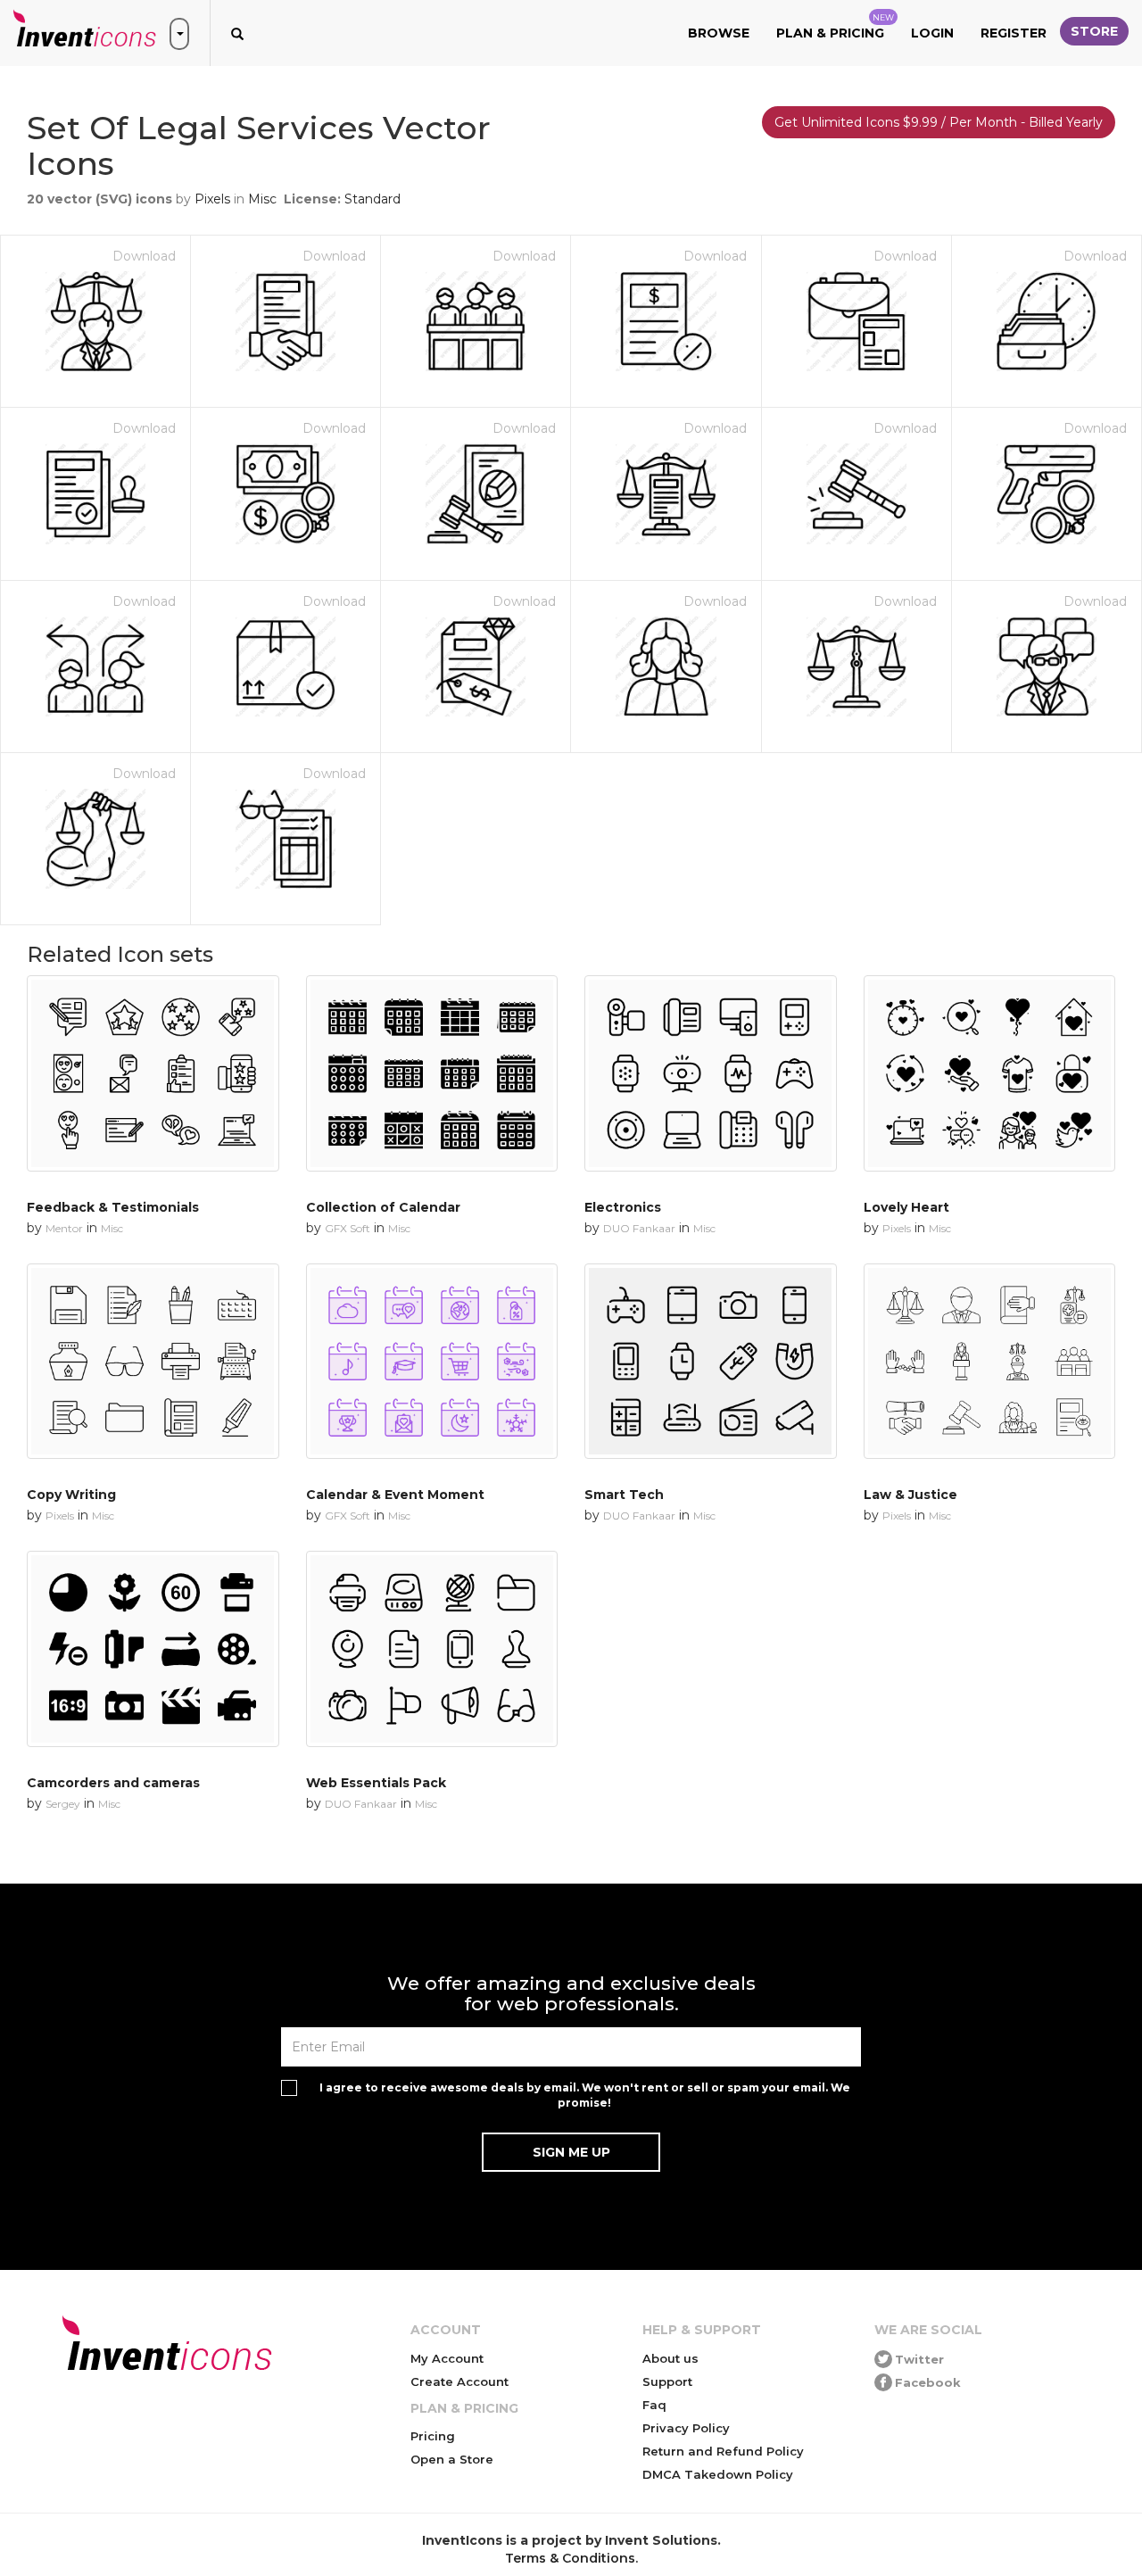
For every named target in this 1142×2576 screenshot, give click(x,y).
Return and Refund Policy (723, 2451)
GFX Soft (348, 1228)
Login (932, 33)
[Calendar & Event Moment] (432, 1361)
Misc (262, 199)
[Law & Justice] (990, 1361)
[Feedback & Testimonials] (153, 1073)
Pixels (212, 199)
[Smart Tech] (711, 1361)
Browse (719, 33)
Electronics (623, 1207)
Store (1094, 31)
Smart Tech (624, 1495)
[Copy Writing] (153, 1361)
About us (670, 2358)
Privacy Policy (686, 2428)
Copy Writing (71, 1495)
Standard (372, 199)
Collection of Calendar (383, 1207)
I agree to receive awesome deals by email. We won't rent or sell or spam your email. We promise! (585, 2095)
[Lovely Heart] (990, 1073)
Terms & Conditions (570, 2558)
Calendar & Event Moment (395, 1495)
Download (144, 256)
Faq (654, 2405)
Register (1014, 33)
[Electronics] (711, 1073)
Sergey (63, 1804)
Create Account (459, 2381)
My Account (447, 2358)
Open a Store (452, 2459)
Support (667, 2381)
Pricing (433, 2436)
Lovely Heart (906, 1207)
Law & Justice (910, 1495)
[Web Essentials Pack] (432, 1648)
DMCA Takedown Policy (718, 2474)
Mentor (64, 1228)
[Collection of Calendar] (432, 1073)
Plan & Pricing (835, 27)
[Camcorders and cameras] (153, 1648)
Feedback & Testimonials (113, 1207)
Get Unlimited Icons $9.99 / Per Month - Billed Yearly (939, 122)
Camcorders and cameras (113, 1783)
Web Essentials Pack (376, 1783)
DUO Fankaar (639, 1228)
